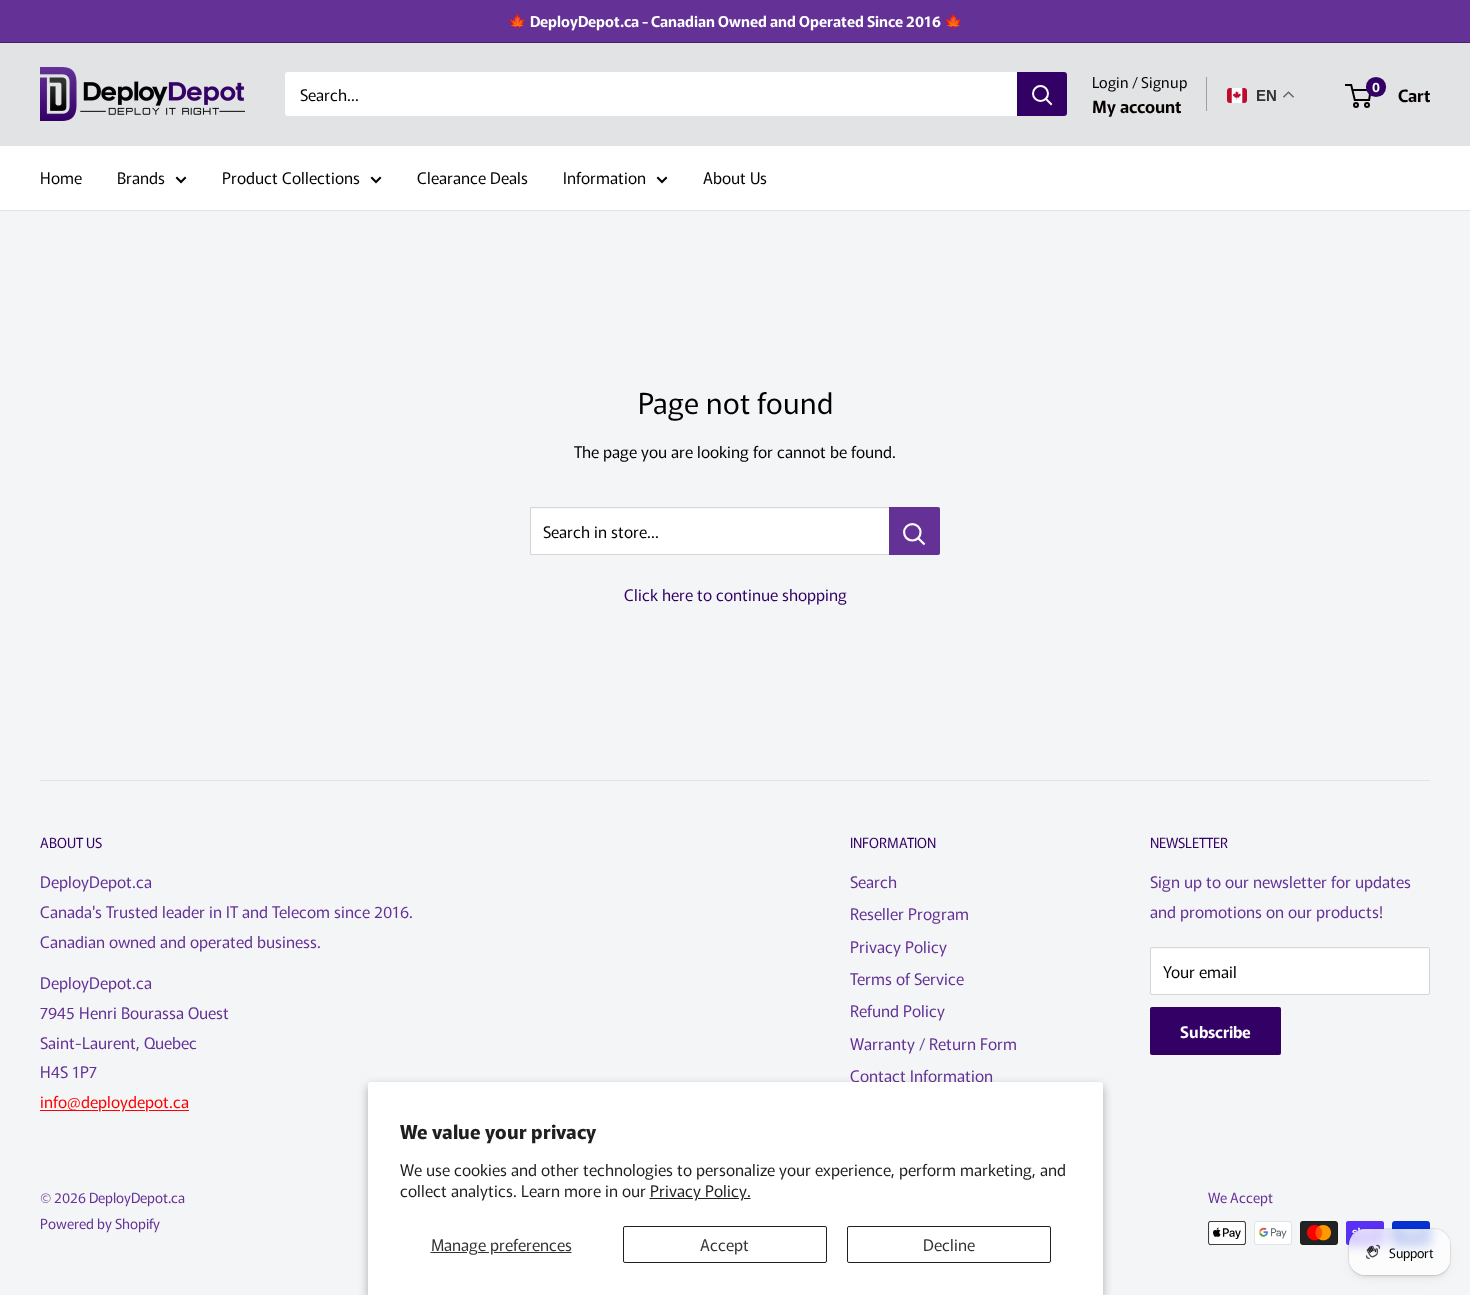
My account (1136, 105)
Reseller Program (909, 913)
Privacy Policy (898, 946)
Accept (724, 1244)
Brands (141, 177)
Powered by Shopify (100, 1223)
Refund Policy (897, 1010)
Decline (949, 1244)
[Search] (1042, 95)
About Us (735, 177)
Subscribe (1215, 1031)
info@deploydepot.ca (114, 1101)
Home (61, 177)
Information (604, 177)
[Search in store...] (914, 531)
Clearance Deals (472, 177)
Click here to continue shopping (735, 594)
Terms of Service (907, 978)
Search (873, 881)
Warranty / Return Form (933, 1043)
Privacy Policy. (700, 1190)
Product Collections (291, 177)
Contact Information (921, 1075)
